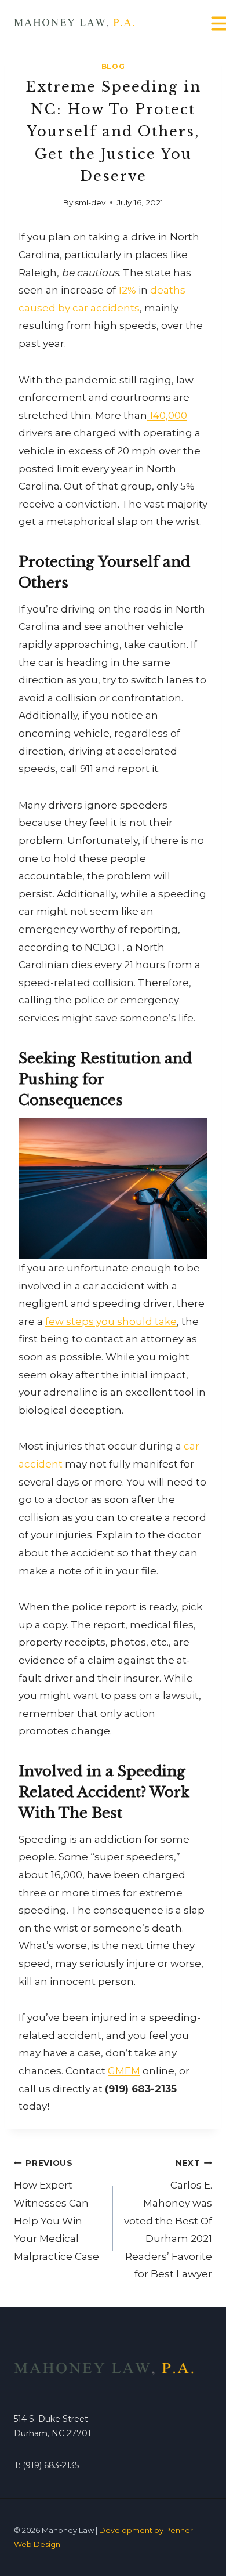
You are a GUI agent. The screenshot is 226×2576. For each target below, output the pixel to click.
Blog (113, 66)
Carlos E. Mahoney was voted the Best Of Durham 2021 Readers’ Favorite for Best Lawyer (168, 2219)
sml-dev (90, 202)
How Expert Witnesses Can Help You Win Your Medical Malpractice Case (57, 2210)
